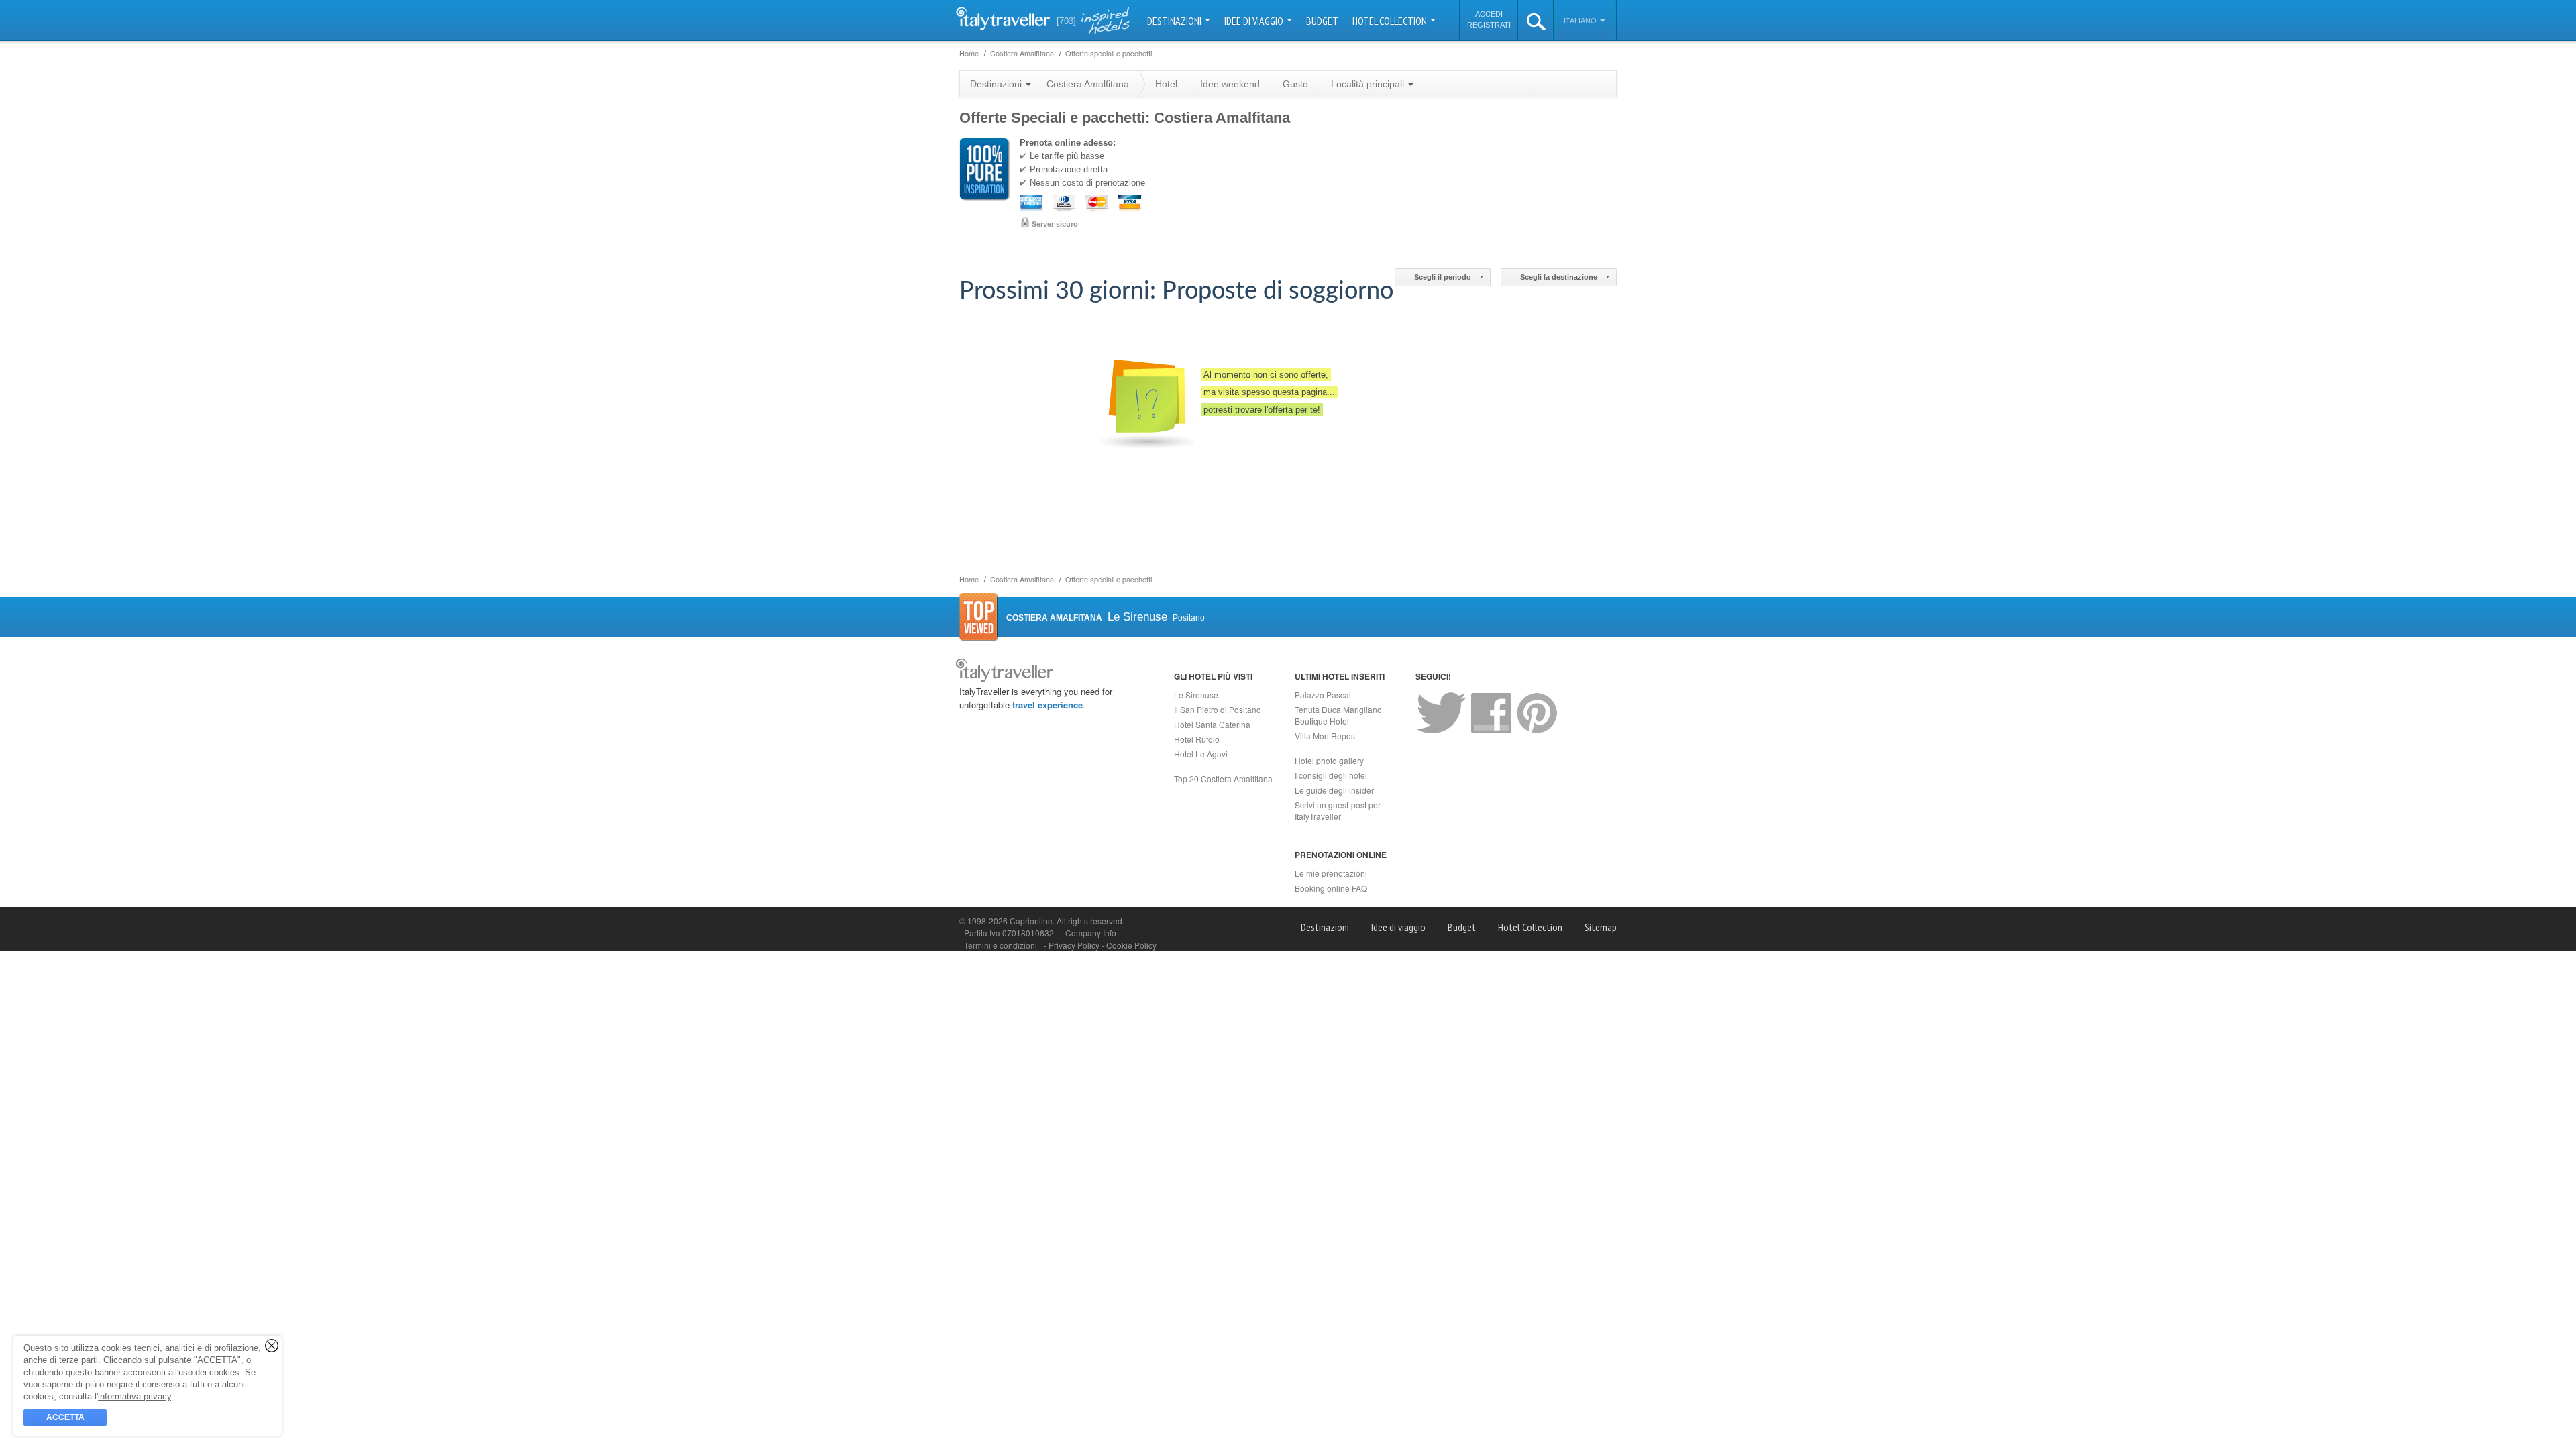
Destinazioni (1175, 21)
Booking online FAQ (1331, 888)
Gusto (1295, 84)
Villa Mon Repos (1325, 736)
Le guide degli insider (1334, 790)
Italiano (1581, 21)
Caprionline (1031, 921)
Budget (1322, 21)
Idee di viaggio (1255, 21)
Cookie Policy (1131, 945)
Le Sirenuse (1196, 695)
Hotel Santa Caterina (1212, 724)
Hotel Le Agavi (1201, 754)
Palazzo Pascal (1323, 695)
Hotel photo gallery (1329, 760)
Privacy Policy (1075, 945)
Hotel (1166, 84)
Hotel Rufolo (1197, 739)
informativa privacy (135, 1396)
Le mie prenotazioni (1331, 873)
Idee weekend (1230, 84)
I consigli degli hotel (1331, 775)
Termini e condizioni (1001, 945)
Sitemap (1601, 927)
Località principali (1369, 84)
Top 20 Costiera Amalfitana (1223, 779)
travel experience (1048, 705)
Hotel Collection (1391, 21)
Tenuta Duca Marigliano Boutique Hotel (1338, 715)
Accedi (1489, 14)
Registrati (1489, 25)
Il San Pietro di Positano (1218, 709)
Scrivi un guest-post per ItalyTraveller (1338, 810)
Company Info (1091, 933)
